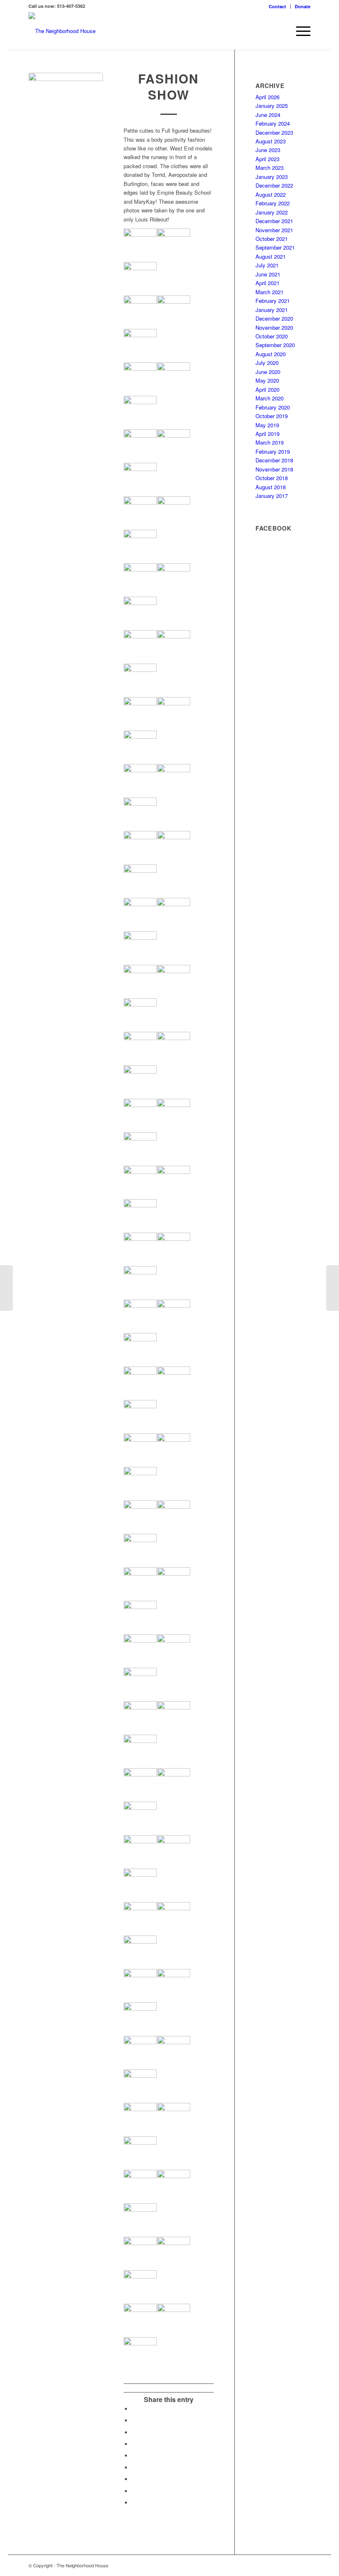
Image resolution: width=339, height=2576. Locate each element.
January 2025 (272, 106)
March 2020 (270, 398)
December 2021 (274, 221)
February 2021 (273, 301)
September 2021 (275, 247)
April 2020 (267, 389)
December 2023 (274, 132)
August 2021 (271, 256)
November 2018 (274, 469)
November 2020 (274, 327)
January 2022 (272, 212)
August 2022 (271, 194)
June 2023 (268, 150)
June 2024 (268, 115)
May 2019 (267, 425)
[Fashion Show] (66, 110)
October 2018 (272, 478)
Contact (277, 6)
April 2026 (267, 97)
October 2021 (272, 239)
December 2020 (274, 318)
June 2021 (268, 274)
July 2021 (267, 265)
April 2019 (267, 434)
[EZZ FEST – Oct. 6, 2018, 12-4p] (6, 1288)
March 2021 (270, 292)
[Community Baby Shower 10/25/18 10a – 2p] (333, 1288)
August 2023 (271, 141)
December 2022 (274, 185)
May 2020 (267, 380)
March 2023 (270, 168)
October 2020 (272, 336)
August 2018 (271, 487)
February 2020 (273, 407)
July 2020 (267, 363)
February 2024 (273, 123)
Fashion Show (168, 86)
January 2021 (272, 310)
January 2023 (272, 177)
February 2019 (273, 451)
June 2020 (268, 372)
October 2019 (272, 416)
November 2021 (274, 230)
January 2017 (272, 496)
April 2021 (267, 283)
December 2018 (274, 460)
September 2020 (275, 345)
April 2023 (267, 159)
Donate (303, 6)
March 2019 (270, 442)
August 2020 (271, 354)
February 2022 (273, 203)
